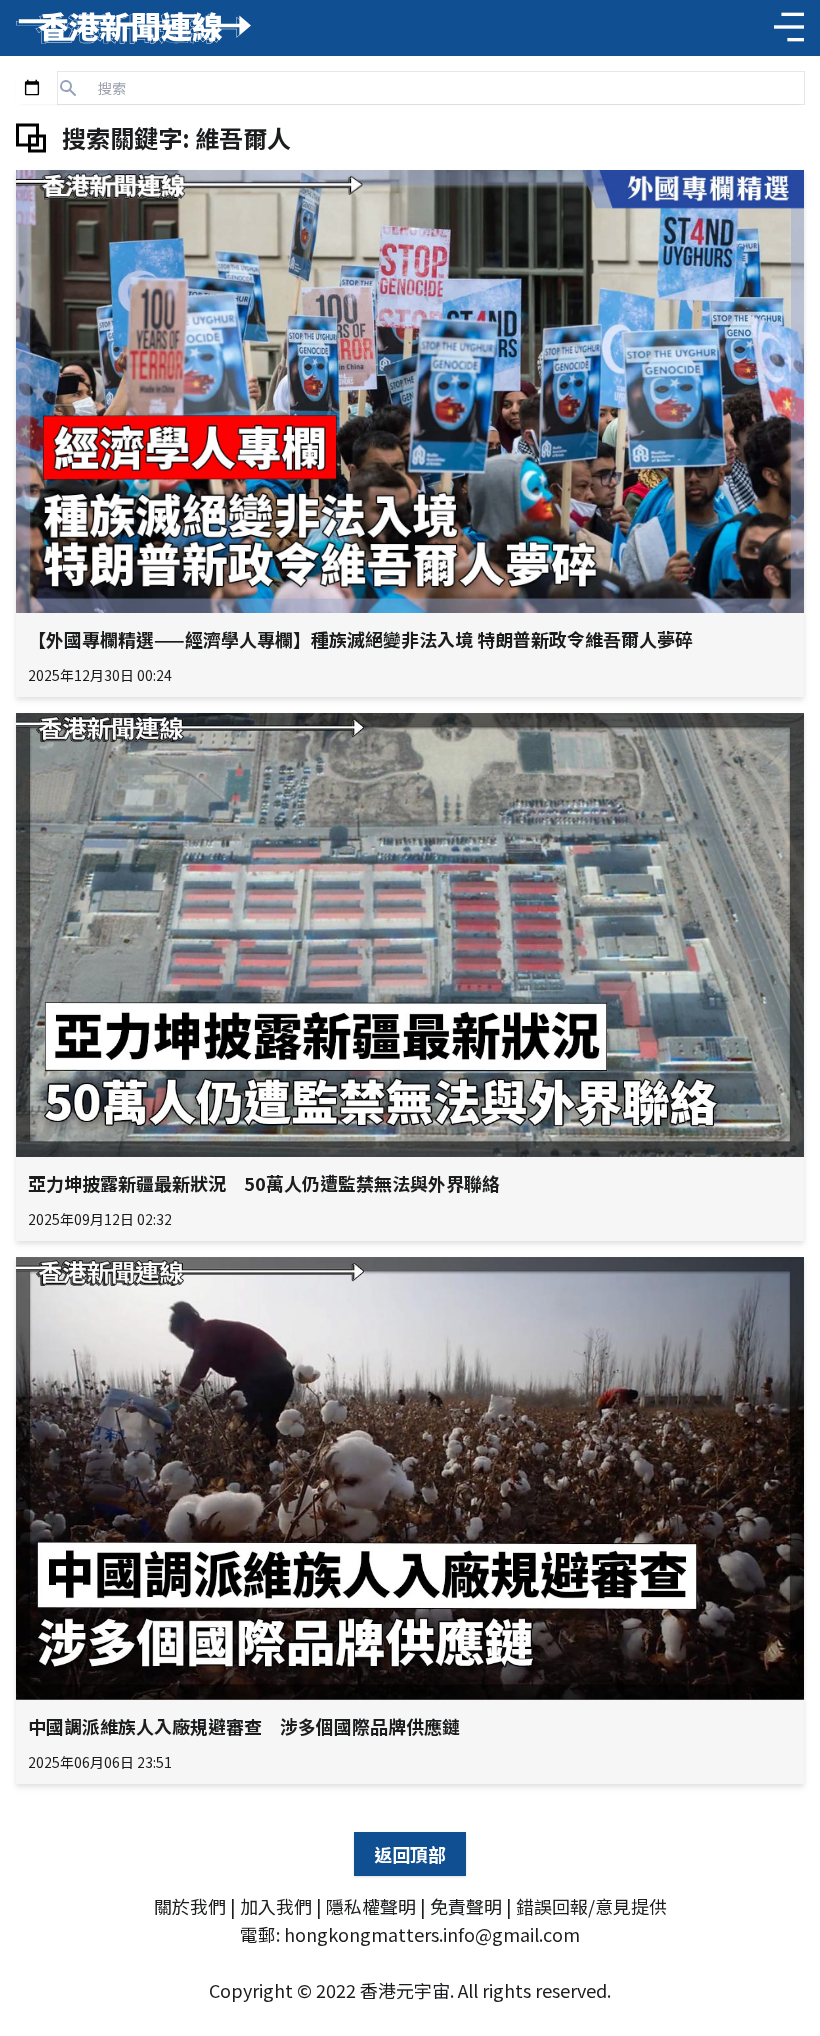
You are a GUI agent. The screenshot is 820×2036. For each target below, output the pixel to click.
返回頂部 (410, 1854)
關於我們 (190, 1906)
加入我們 (276, 1906)
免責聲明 (466, 1906)
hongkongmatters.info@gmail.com (432, 1934)
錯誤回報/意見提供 (591, 1906)
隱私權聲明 (371, 1906)
